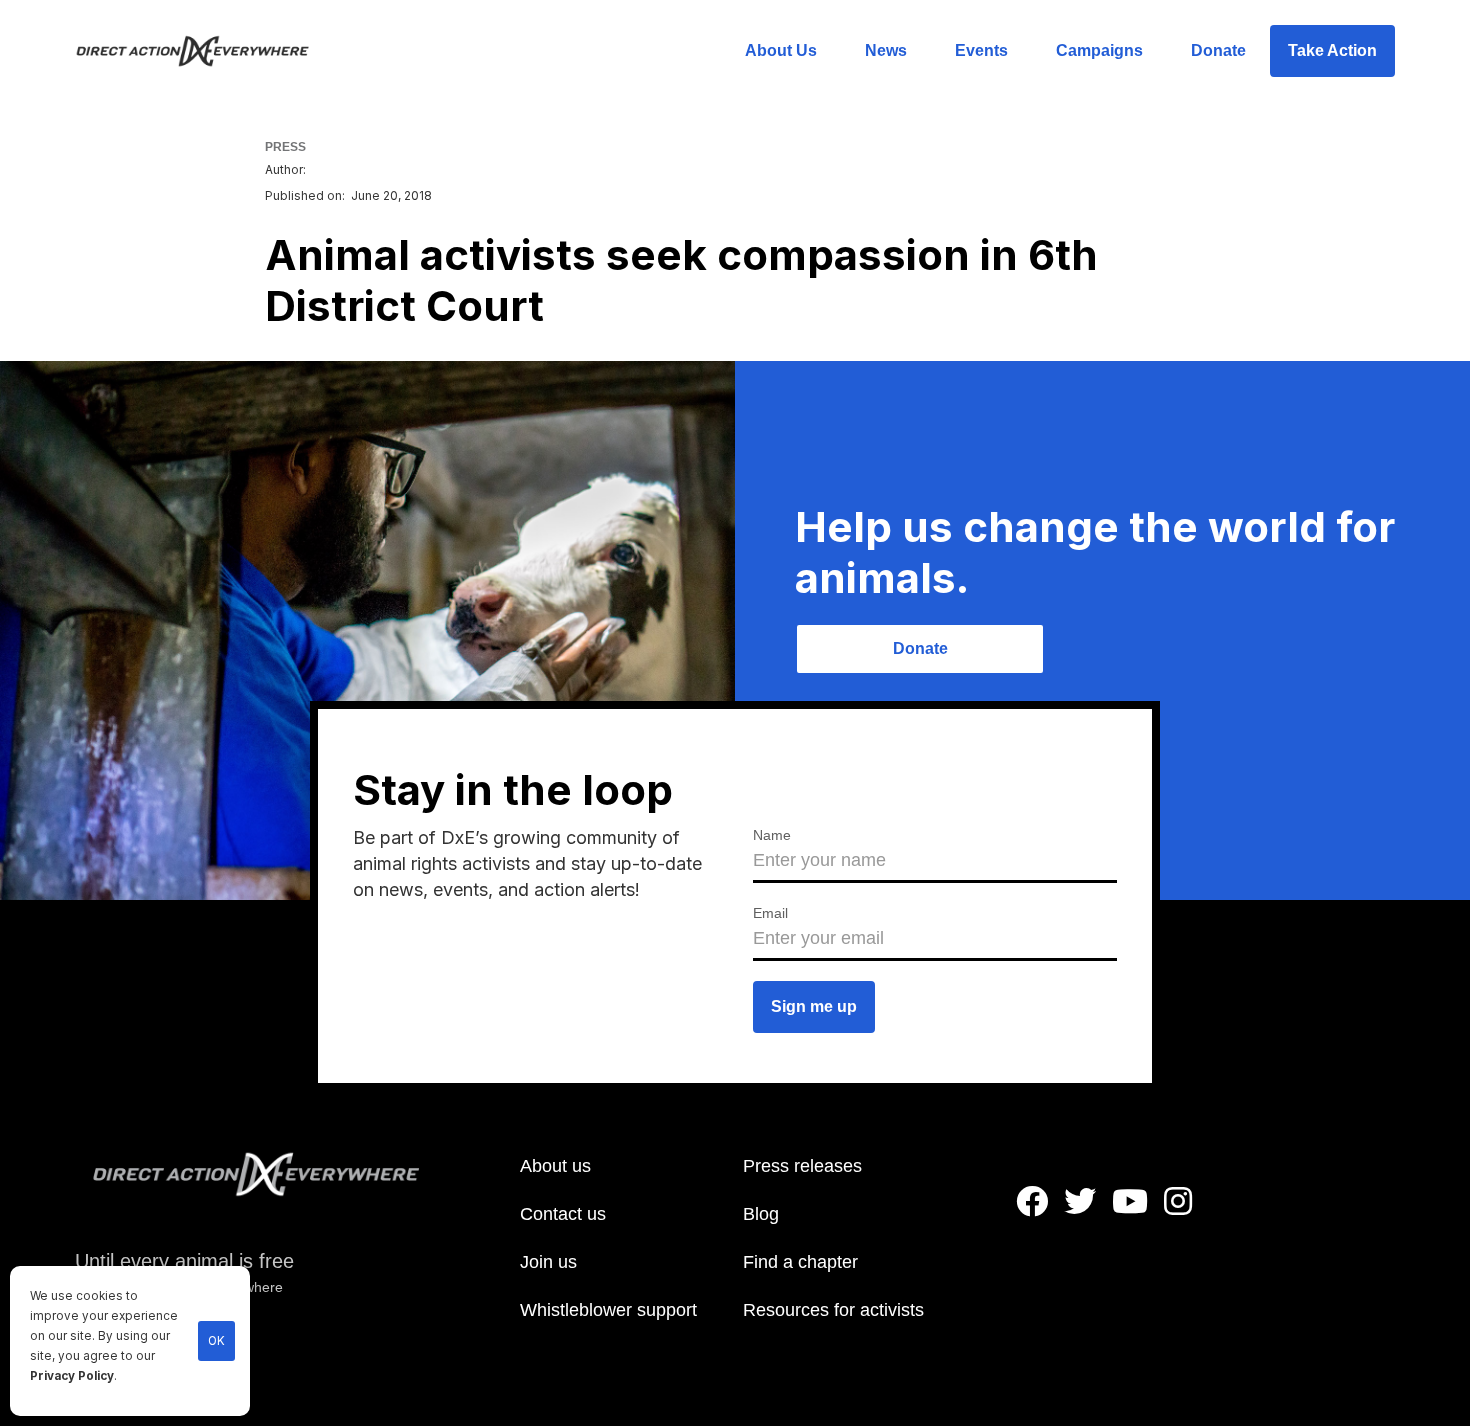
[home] (204, 51)
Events (981, 50)
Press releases (802, 1166)
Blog (761, 1214)
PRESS (285, 147)
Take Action (1332, 50)
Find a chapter (800, 1262)
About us (555, 1166)
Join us (548, 1262)
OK (216, 1341)
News (886, 50)
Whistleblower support (608, 1310)
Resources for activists (833, 1310)
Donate (1218, 50)
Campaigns (1099, 50)
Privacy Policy (72, 1376)
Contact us (563, 1214)
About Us (781, 50)
